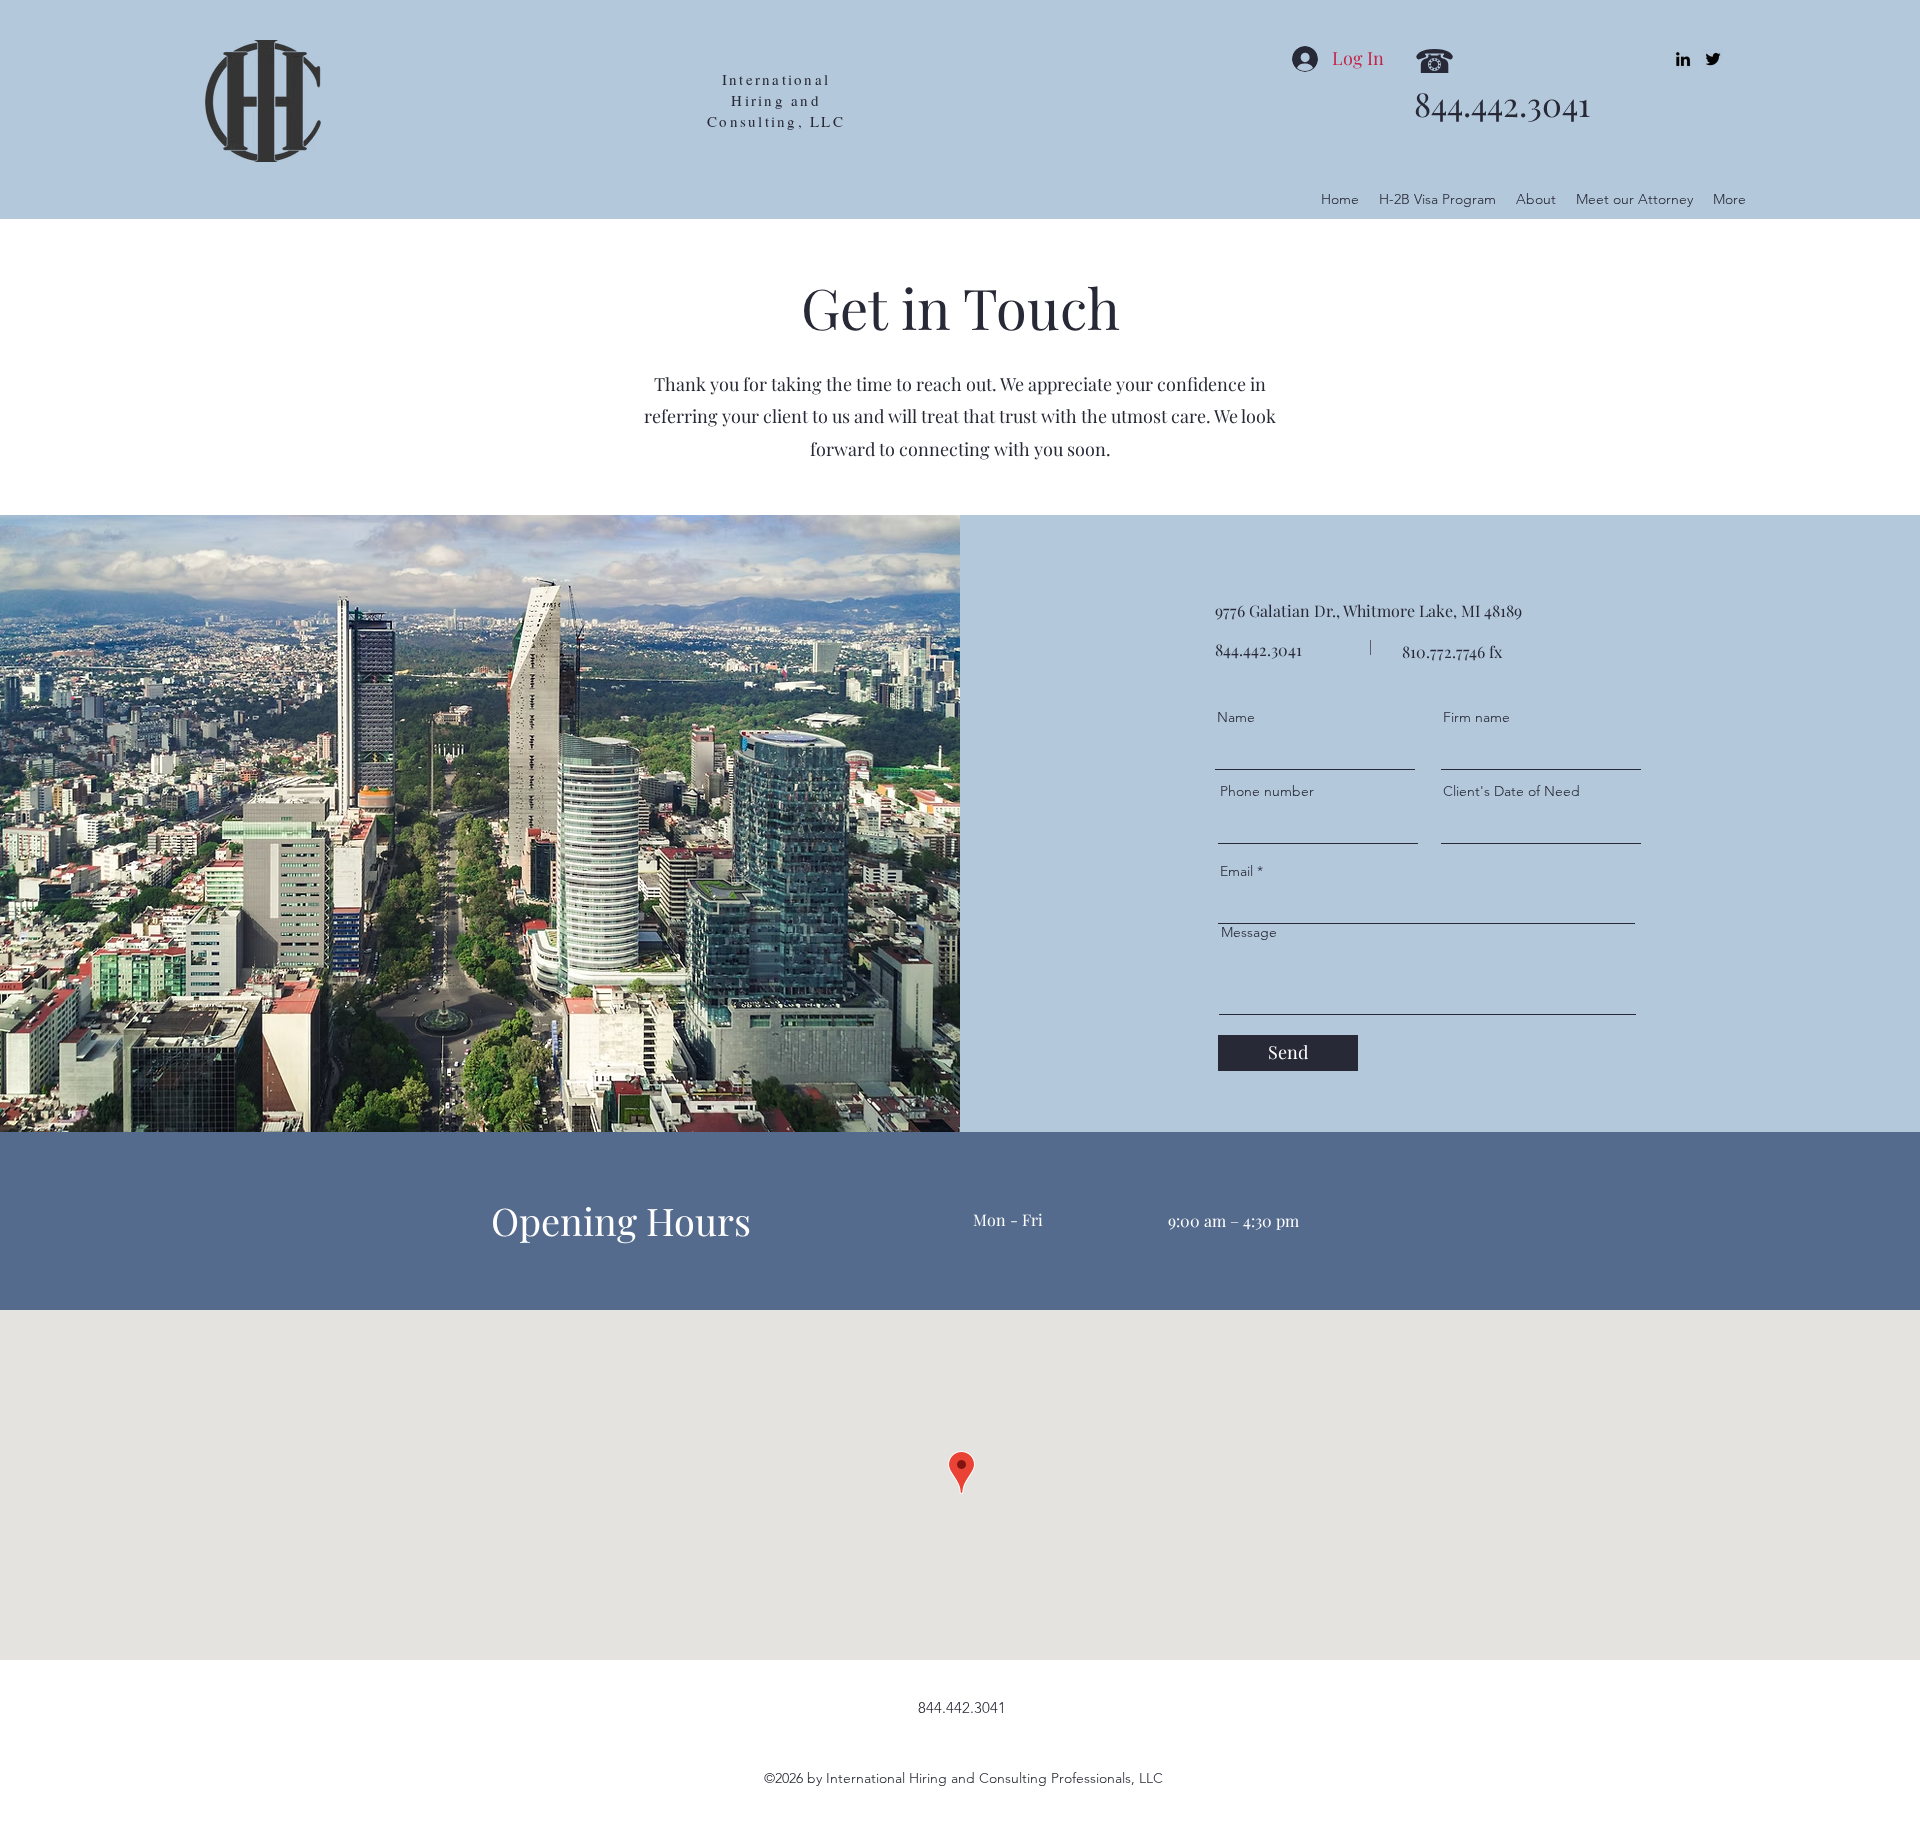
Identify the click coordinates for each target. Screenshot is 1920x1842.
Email (1236, 871)
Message (1249, 932)
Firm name (1476, 717)
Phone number (1267, 791)
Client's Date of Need (1511, 791)
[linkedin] (1683, 59)
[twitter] (1713, 59)
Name (1236, 717)
